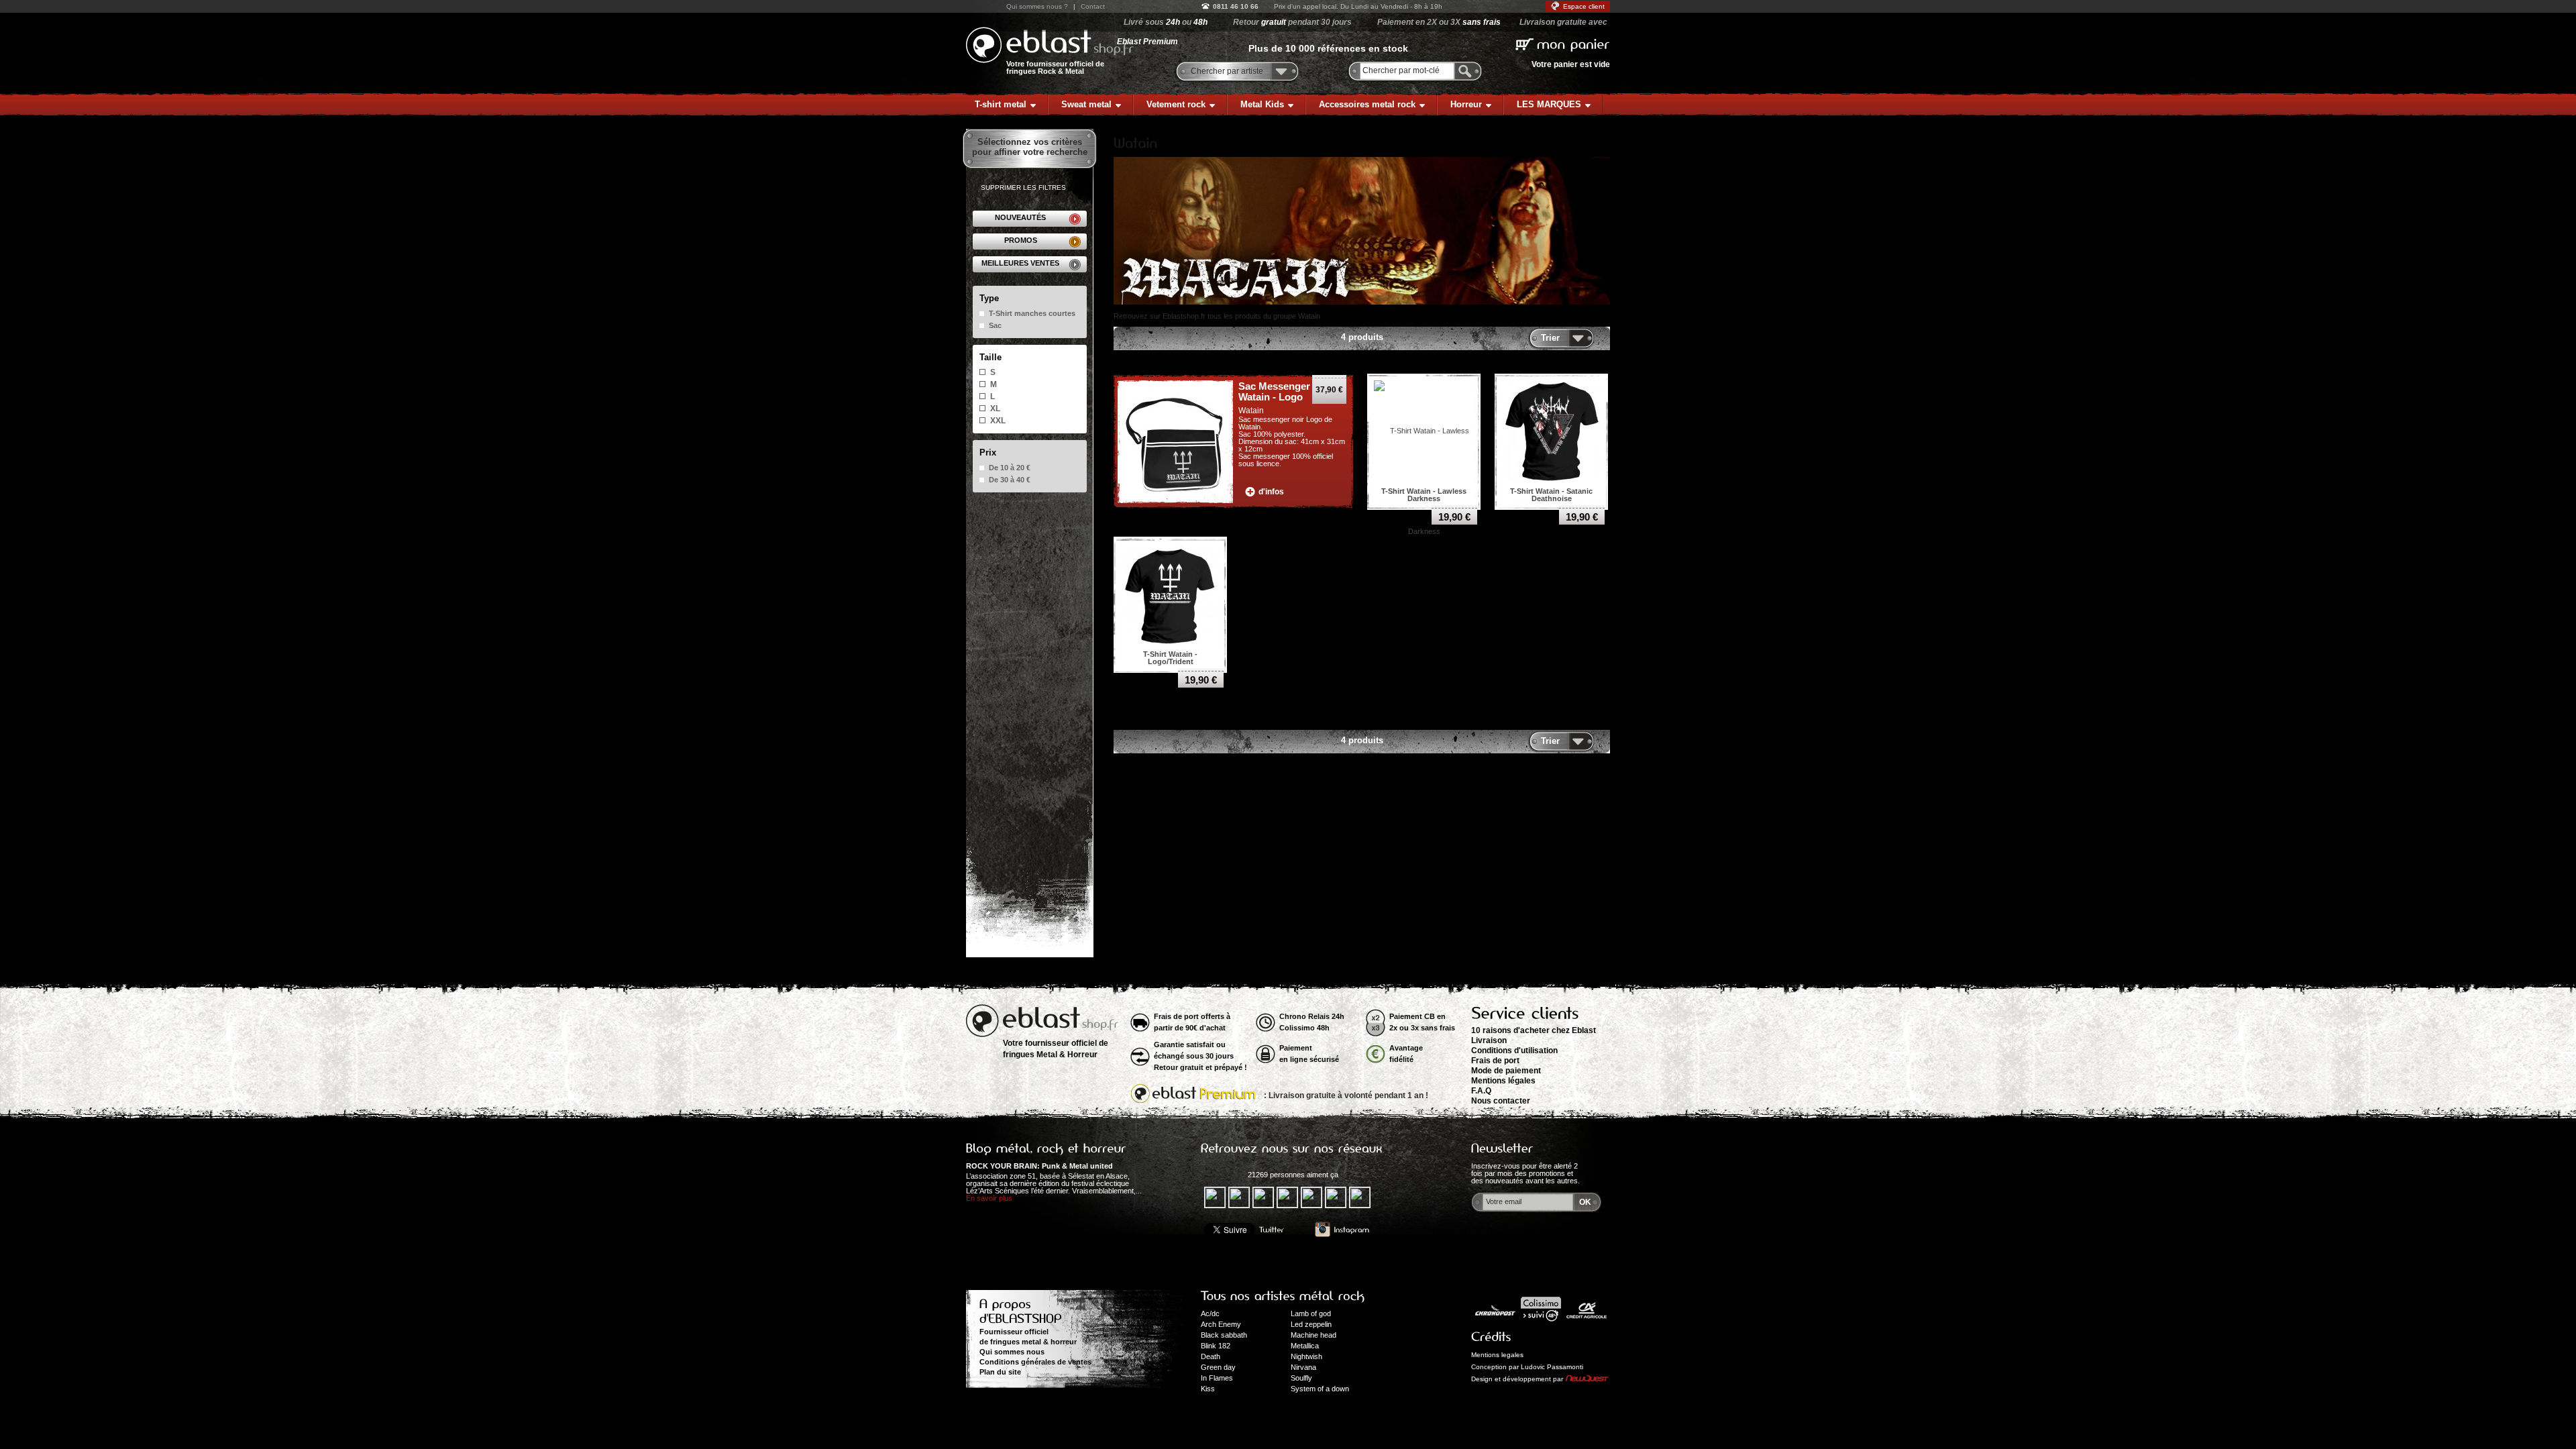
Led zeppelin (1311, 1324)
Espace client (1584, 6)
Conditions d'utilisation (1514, 1051)
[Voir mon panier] (1563, 43)
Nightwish (1306, 1356)
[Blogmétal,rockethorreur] (1046, 1148)
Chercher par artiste (1227, 71)
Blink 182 (1216, 1346)
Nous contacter (1501, 1101)
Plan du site (1000, 1372)
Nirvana (1303, 1367)
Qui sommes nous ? (1037, 6)
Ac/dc (1210, 1313)
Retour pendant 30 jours (1292, 22)
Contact (1093, 6)
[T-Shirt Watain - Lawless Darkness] (1424, 480)
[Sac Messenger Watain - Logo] (1175, 443)
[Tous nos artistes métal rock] (1283, 1296)
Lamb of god (1311, 1313)
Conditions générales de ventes (1035, 1362)
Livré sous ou (1166, 22)
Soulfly (1301, 1378)
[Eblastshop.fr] (1050, 45)
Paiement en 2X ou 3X (1439, 22)
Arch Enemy (1221, 1324)
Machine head (1313, 1335)
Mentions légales (1503, 1081)
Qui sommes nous (1012, 1352)
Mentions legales (1497, 1355)
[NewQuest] (1587, 1379)
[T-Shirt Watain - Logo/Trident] (1171, 594)
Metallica (1305, 1346)
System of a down (1320, 1389)
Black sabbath (1224, 1335)
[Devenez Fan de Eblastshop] (1223, 1175)
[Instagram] (1342, 1230)
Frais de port (1495, 1061)
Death (1211, 1356)
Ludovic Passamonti (1552, 1367)
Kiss (1208, 1389)
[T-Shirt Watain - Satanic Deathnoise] (1552, 431)
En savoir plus (989, 1198)
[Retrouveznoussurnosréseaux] (1292, 1148)
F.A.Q (1481, 1091)
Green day (1218, 1367)
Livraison (1489, 1040)
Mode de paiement (1506, 1071)
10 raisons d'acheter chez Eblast (1534, 1030)
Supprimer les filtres (1023, 187)
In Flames (1217, 1378)
